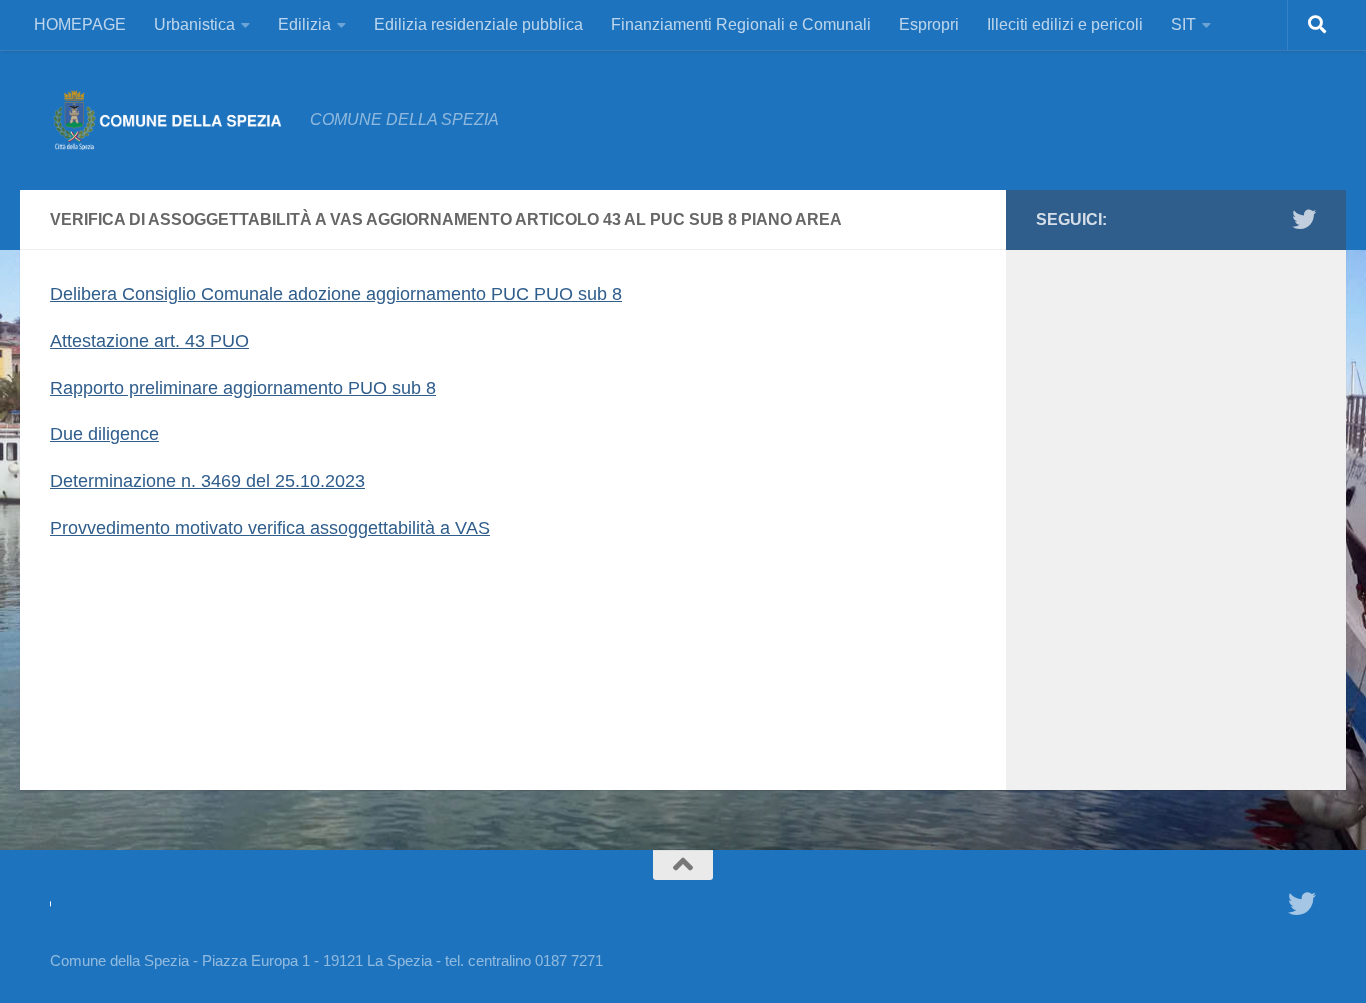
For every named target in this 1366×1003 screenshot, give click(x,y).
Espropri (929, 24)
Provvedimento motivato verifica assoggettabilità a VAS (270, 528)
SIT (1183, 24)
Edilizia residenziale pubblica (478, 24)
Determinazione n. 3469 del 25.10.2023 (207, 481)
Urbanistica (194, 24)
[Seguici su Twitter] (1304, 219)
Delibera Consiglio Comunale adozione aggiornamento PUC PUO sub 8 (336, 294)
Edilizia (304, 24)
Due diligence (104, 434)
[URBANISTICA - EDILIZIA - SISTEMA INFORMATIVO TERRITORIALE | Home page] (170, 120)
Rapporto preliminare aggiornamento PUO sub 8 (243, 388)
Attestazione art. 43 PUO (149, 341)
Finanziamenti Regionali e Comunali (741, 24)
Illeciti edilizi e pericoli (1065, 24)
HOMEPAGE (80, 24)
